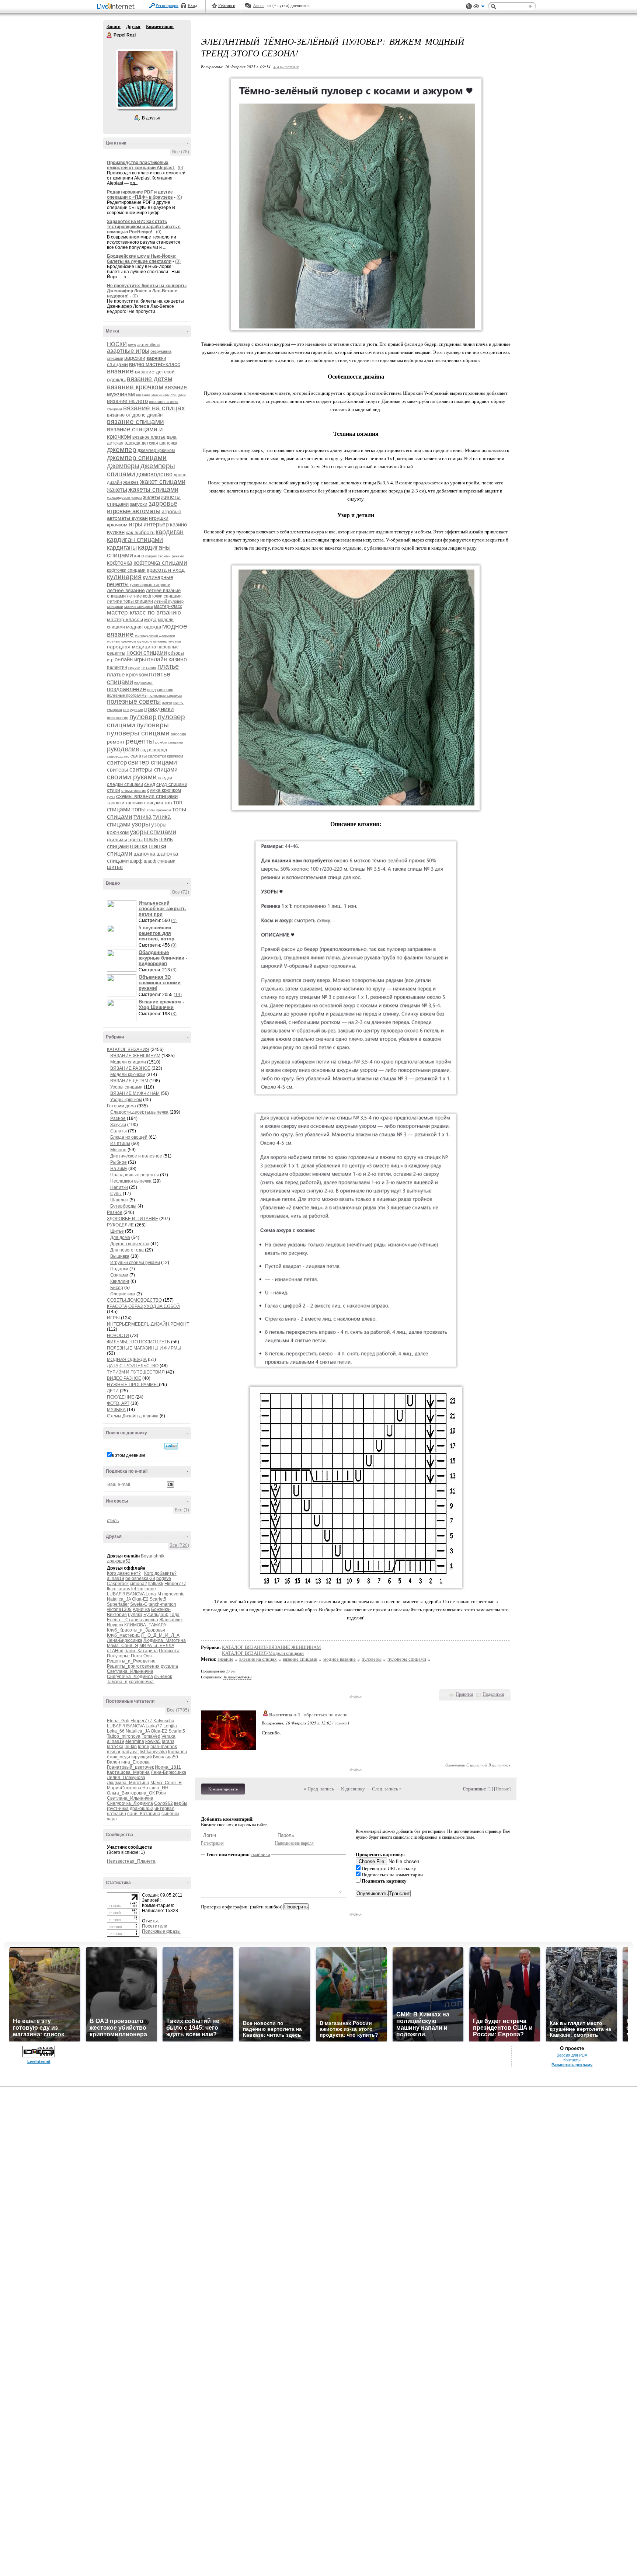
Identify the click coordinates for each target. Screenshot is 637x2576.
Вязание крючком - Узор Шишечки (161, 1005)
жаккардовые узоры (124, 497)
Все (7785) (178, 1710)
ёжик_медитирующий (129, 1757)
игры (135, 524)
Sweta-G (139, 1604)
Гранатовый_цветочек (130, 1767)
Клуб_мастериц (123, 1635)
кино (139, 556)
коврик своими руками (165, 556)
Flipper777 (175, 1584)
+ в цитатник (286, 67)
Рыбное (119, 1162)
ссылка (341, 1723)
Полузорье (118, 1656)
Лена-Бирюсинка (125, 1640)
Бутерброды (123, 1206)
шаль (151, 839)
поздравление (126, 689)
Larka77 (154, 1726)
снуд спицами (172, 784)
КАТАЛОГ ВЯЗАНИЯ (128, 1049)
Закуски (118, 1125)
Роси (161, 1793)
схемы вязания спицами (147, 796)
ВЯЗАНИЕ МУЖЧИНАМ (135, 1093)
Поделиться (493, 1694)
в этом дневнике (129, 1455)
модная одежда (144, 627)
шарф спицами (160, 861)
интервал (164, 1809)
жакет (131, 482)
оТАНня (115, 1651)
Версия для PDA (572, 2055)
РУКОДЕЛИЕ (120, 1225)
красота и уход (166, 570)
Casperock (118, 1584)
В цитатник (499, 1765)
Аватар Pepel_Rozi (146, 79)
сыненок (163, 1677)
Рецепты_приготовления (133, 1666)
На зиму (119, 1169)
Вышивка (120, 1256)
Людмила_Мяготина (165, 1640)
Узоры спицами (126, 1087)
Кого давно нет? (124, 1573)
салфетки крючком (166, 756)
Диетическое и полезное (136, 1156)
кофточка (120, 563)
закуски (139, 504)
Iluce (112, 1589)
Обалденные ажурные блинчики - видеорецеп (163, 958)
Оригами (119, 1275)
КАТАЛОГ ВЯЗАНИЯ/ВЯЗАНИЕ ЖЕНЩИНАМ (271, 1647)
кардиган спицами (135, 540)
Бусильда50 (156, 1615)
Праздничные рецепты (135, 1175)
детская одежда (124, 443)
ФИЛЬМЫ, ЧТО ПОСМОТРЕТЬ (138, 1342)
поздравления (160, 690)
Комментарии (160, 27)
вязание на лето (127, 401)
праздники (159, 709)
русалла (169, 1666)
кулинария (124, 577)
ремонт (116, 742)
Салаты (119, 1131)
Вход (192, 6)
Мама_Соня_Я (123, 1646)
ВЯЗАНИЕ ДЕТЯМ (129, 1081)
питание (149, 667)
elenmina (135, 1741)
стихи (114, 790)
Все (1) (182, 1510)
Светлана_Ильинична (130, 1671)
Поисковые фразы (161, 1931)
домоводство (154, 474)
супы (111, 797)
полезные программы (127, 695)
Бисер (117, 1288)
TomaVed (151, 1736)
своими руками (132, 777)
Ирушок (115, 1625)
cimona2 (138, 1584)
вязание (120, 371)
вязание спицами (135, 422)
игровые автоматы (134, 511)
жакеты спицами (153, 490)
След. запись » (387, 1789)
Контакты (572, 2060)
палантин (117, 667)
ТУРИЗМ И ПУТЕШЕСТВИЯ (136, 1372)
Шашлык (119, 1200)
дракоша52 (119, 1561)
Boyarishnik (153, 1556)
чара (112, 1819)
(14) (178, 995)
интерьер (156, 524)
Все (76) (181, 152)
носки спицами (147, 653)
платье (168, 666)
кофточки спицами (126, 570)
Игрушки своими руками (135, 1263)
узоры (141, 824)
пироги (134, 667)
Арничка (141, 1609)
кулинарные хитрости (150, 585)
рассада (178, 734)
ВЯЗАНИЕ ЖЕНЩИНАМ (135, 1056)
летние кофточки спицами (154, 596)
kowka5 (153, 1741)
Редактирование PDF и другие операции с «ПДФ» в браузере (140, 195)
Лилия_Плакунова (126, 1778)
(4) (174, 920)
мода (150, 619)
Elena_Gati (118, 1721)
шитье (115, 867)
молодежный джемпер (155, 635)
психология (118, 718)
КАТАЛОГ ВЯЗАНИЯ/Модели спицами (263, 1653)
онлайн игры (130, 659)
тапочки (116, 803)
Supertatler (118, 1604)
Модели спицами (128, 1062)
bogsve (164, 1578)
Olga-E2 (140, 1599)
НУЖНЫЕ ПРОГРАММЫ (133, 1385)
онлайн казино (167, 659)
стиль (113, 1521)
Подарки (119, 1269)
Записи (114, 27)
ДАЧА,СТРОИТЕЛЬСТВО (133, 1366)
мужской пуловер (152, 641)
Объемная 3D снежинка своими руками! (160, 983)
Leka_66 (116, 1731)
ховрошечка (141, 1682)
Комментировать (223, 1789)
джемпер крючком (156, 450)
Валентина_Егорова (128, 1762)
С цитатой (477, 1765)
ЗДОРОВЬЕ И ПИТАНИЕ (133, 1219)
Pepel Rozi (109, 35)
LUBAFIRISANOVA (126, 1594)
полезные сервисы (165, 695)
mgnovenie (173, 1594)
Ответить (455, 1765)
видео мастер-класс (155, 364)
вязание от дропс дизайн (135, 415)
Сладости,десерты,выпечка (139, 1112)
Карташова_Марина (128, 1772)
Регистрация (167, 6)
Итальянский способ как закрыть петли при (162, 908)
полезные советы (134, 702)
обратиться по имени (326, 1715)
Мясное (118, 1150)
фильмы (117, 839)
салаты (139, 756)
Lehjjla (170, 1726)
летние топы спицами (130, 601)
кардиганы (122, 548)
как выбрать (140, 532)
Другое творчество (130, 1244)
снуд (150, 784)
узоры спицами (153, 832)
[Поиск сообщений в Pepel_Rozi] (171, 1446)
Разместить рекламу (572, 2065)
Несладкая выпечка (131, 1181)
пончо (167, 702)
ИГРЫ (113, 1318)
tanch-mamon (162, 1604)
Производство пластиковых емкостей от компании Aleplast (141, 165)
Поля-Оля (141, 1656)
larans (124, 1589)
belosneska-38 (140, 1578)
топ (168, 803)
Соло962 (163, 1803)
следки (165, 778)
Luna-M (153, 1594)
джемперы (123, 466)
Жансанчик (171, 1620)
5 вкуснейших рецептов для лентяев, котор (156, 933)
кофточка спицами (160, 563)
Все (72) (181, 892)
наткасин (116, 1814)
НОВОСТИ (118, 1336)
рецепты (140, 741)
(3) (174, 970)
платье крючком (127, 674)
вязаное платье (149, 437)
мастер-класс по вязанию (144, 612)
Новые (502, 1789)
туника (142, 817)
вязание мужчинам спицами (161, 395)
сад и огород (154, 750)
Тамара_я (117, 1682)
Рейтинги (227, 6)
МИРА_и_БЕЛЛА (157, 1646)
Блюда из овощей (129, 1137)
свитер (117, 763)
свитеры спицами (154, 770)
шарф (136, 861)
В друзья (151, 118)
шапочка (144, 854)
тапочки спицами (144, 803)
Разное (118, 1118)
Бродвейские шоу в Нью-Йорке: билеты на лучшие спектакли (142, 259)
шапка (139, 846)
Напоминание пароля (294, 1843)
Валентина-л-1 (285, 1715)
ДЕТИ (113, 1391)
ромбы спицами (169, 742)
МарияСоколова (124, 1788)
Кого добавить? (160, 1573)
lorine (150, 1589)
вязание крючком (135, 387)
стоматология (134, 791)
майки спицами (139, 606)
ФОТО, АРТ (118, 1403)
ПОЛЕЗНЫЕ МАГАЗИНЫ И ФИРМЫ (144, 1348)
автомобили (148, 345)
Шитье (117, 1231)
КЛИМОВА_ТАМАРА (145, 1625)
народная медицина (132, 647)
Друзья (133, 27)
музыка (175, 641)
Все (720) (179, 1545)
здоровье (163, 504)
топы (139, 809)
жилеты (152, 497)
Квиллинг (120, 1281)
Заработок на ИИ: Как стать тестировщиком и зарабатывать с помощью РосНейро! (144, 227)
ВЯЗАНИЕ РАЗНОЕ (130, 1068)
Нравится (464, 1694)
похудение (133, 710)
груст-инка (118, 1809)
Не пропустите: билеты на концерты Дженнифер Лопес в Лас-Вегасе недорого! (147, 291)
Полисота (169, 1651)
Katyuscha (164, 1721)
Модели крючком (128, 1075)
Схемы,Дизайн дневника (133, 1416)
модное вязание (340, 1659)
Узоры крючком (126, 1100)
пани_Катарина (141, 1651)
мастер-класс (168, 606)
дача (172, 437)
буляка (135, 1615)
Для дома (120, 1237)
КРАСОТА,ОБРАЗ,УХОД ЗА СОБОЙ (143, 1306)
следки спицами (125, 784)
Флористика (123, 1294)
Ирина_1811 (168, 1767)
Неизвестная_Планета (131, 1861)
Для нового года (127, 1250)
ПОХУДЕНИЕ (121, 1397)
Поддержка (469, 6)
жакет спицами (163, 482)
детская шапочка (159, 443)
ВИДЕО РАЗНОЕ (124, 1378)
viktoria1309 (119, 1609)
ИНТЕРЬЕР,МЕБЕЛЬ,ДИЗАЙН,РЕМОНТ (148, 1324)
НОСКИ (117, 344)
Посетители (155, 1926)
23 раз (231, 1671)
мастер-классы (125, 619)
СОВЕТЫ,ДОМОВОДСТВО (134, 1300)
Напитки (119, 1187)
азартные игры (128, 351)
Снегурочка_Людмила (130, 1677)
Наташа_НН (155, 1788)
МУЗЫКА (116, 1410)
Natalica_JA (119, 1599)
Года (175, 1615)
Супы (116, 1194)
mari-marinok (164, 1747)
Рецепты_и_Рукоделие (131, 1661)
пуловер (143, 717)
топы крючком (159, 810)
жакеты (117, 490)
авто (132, 345)
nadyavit (130, 1752)
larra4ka (115, 1747)
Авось (259, 6)
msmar (114, 1752)
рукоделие (123, 749)
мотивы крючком (121, 641)
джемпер (122, 450)
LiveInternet (117, 7)
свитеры (118, 770)
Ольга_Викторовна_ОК (131, 1793)
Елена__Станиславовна (133, 1620)
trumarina (178, 1752)
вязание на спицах (154, 408)
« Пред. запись (319, 1789)
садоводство (118, 756)
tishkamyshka (153, 1752)
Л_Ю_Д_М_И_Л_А (160, 1635)
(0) (180, 168)
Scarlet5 (158, 1599)
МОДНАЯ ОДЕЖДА (127, 1360)
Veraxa (168, 1736)
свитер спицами (152, 762)
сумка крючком (164, 790)
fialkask (156, 1584)
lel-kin (137, 1589)
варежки (135, 358)
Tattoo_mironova (124, 1736)
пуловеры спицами (138, 733)
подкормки (143, 683)
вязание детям (149, 379)
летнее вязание (126, 590)
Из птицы (120, 1143)
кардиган (170, 532)
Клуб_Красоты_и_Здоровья (136, 1630)
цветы (135, 839)
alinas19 (116, 1578)
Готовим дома (121, 1106)
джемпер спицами (137, 458)
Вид (479, 7)
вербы (181, 1803)
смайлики (260, 1854)
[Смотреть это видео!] (123, 911)
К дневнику (353, 1789)
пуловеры (153, 725)
